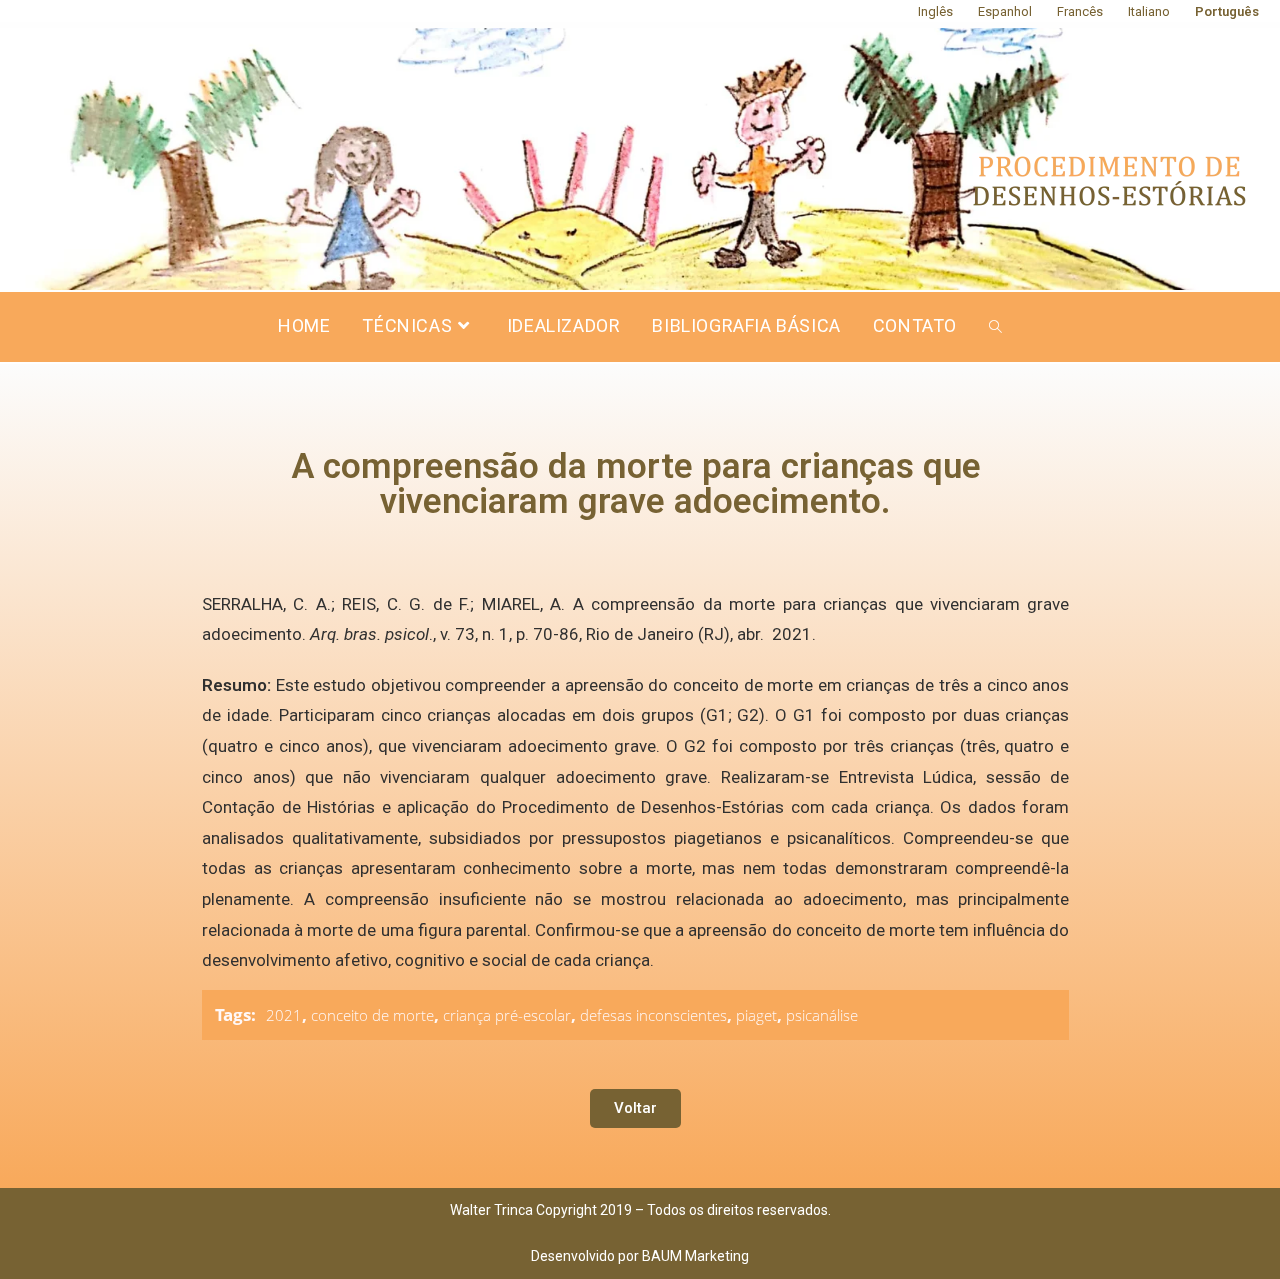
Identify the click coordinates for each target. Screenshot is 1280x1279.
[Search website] (995, 327)
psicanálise (822, 1015)
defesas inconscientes (653, 1015)
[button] (635, 1108)
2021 (284, 1015)
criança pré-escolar (507, 1015)
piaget (756, 1015)
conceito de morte (372, 1015)
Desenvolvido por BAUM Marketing (640, 1256)
